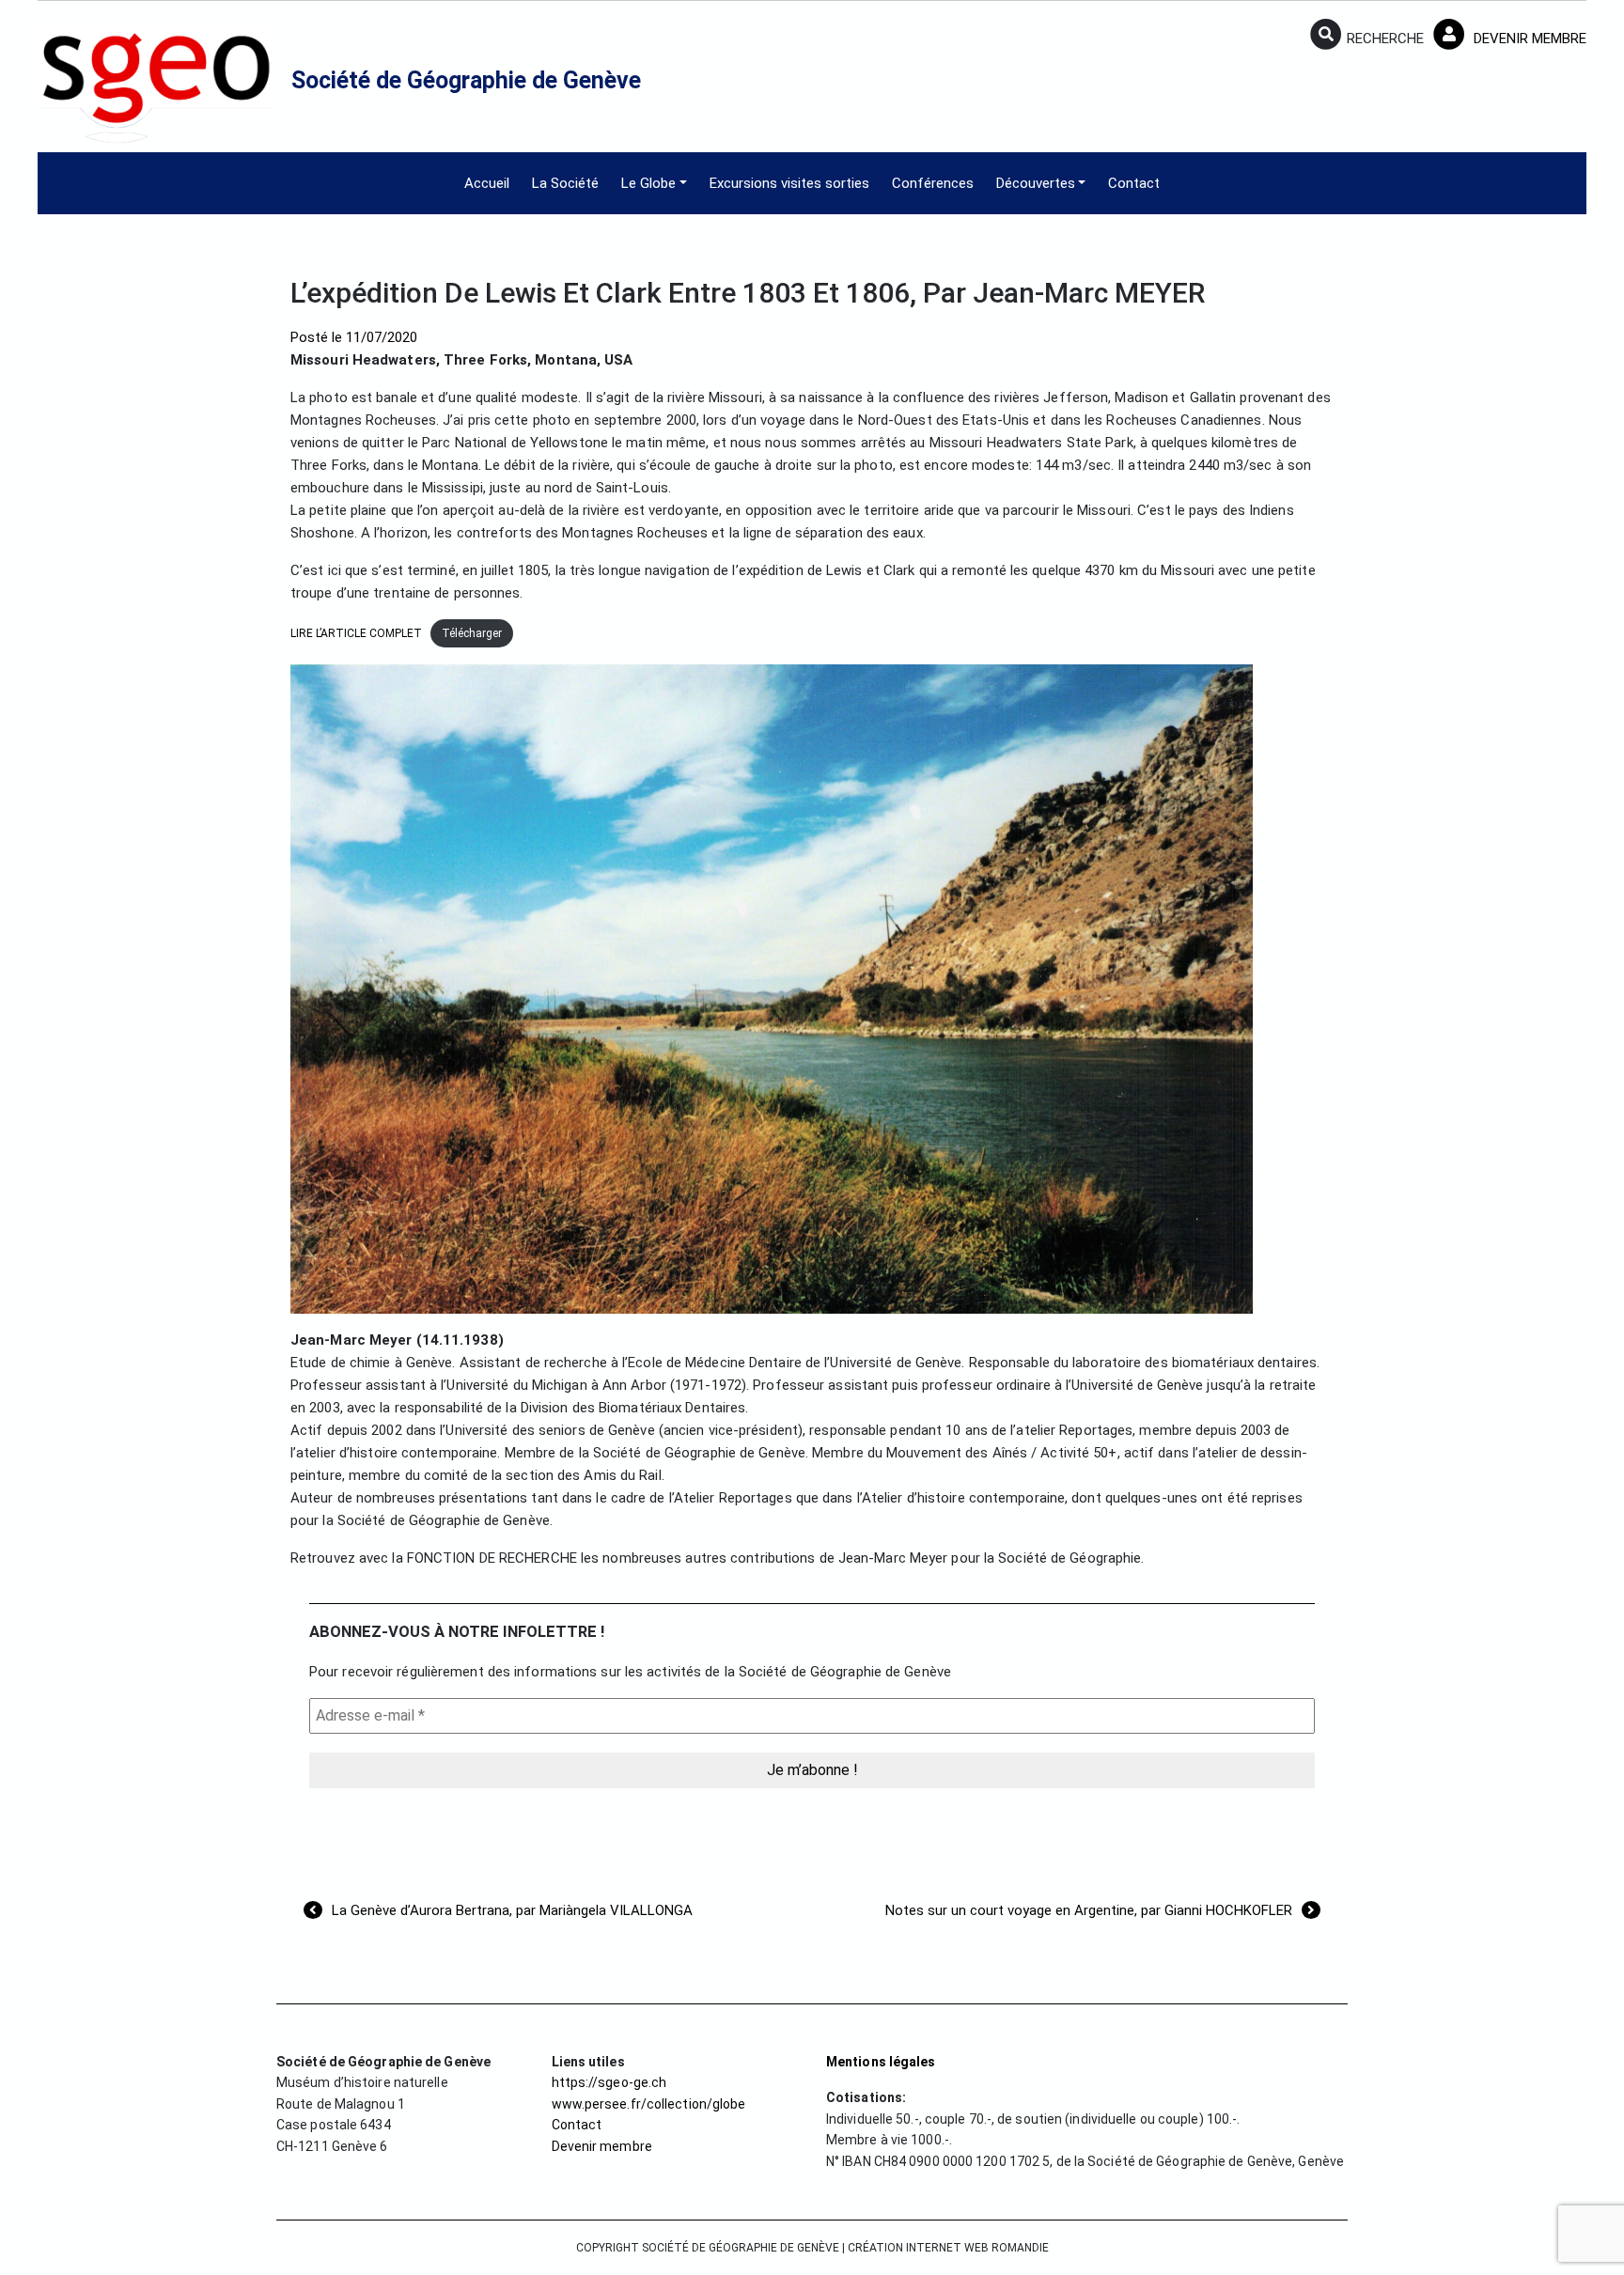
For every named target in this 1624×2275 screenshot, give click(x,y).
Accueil (487, 183)
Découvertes (1036, 183)
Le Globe (648, 183)
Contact (1134, 183)
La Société (565, 183)
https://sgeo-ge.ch (609, 2082)
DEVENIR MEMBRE (1528, 39)
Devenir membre (602, 2146)
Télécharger (472, 633)
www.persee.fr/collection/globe (649, 2104)
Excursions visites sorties (789, 183)
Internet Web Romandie (977, 2248)
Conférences (933, 183)
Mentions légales (881, 2062)
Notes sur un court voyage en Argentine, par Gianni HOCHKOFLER (1089, 1910)
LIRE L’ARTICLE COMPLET (356, 633)
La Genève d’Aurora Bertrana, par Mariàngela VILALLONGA (512, 1910)
